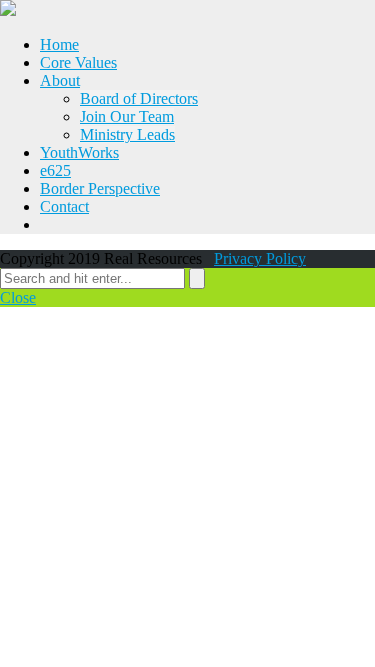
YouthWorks (79, 152)
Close (18, 297)
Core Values (78, 62)
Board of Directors (139, 98)
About (60, 80)
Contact (64, 206)
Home (59, 44)
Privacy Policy (260, 258)
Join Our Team (127, 116)
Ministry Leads (127, 134)
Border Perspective (100, 188)
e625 (55, 170)
